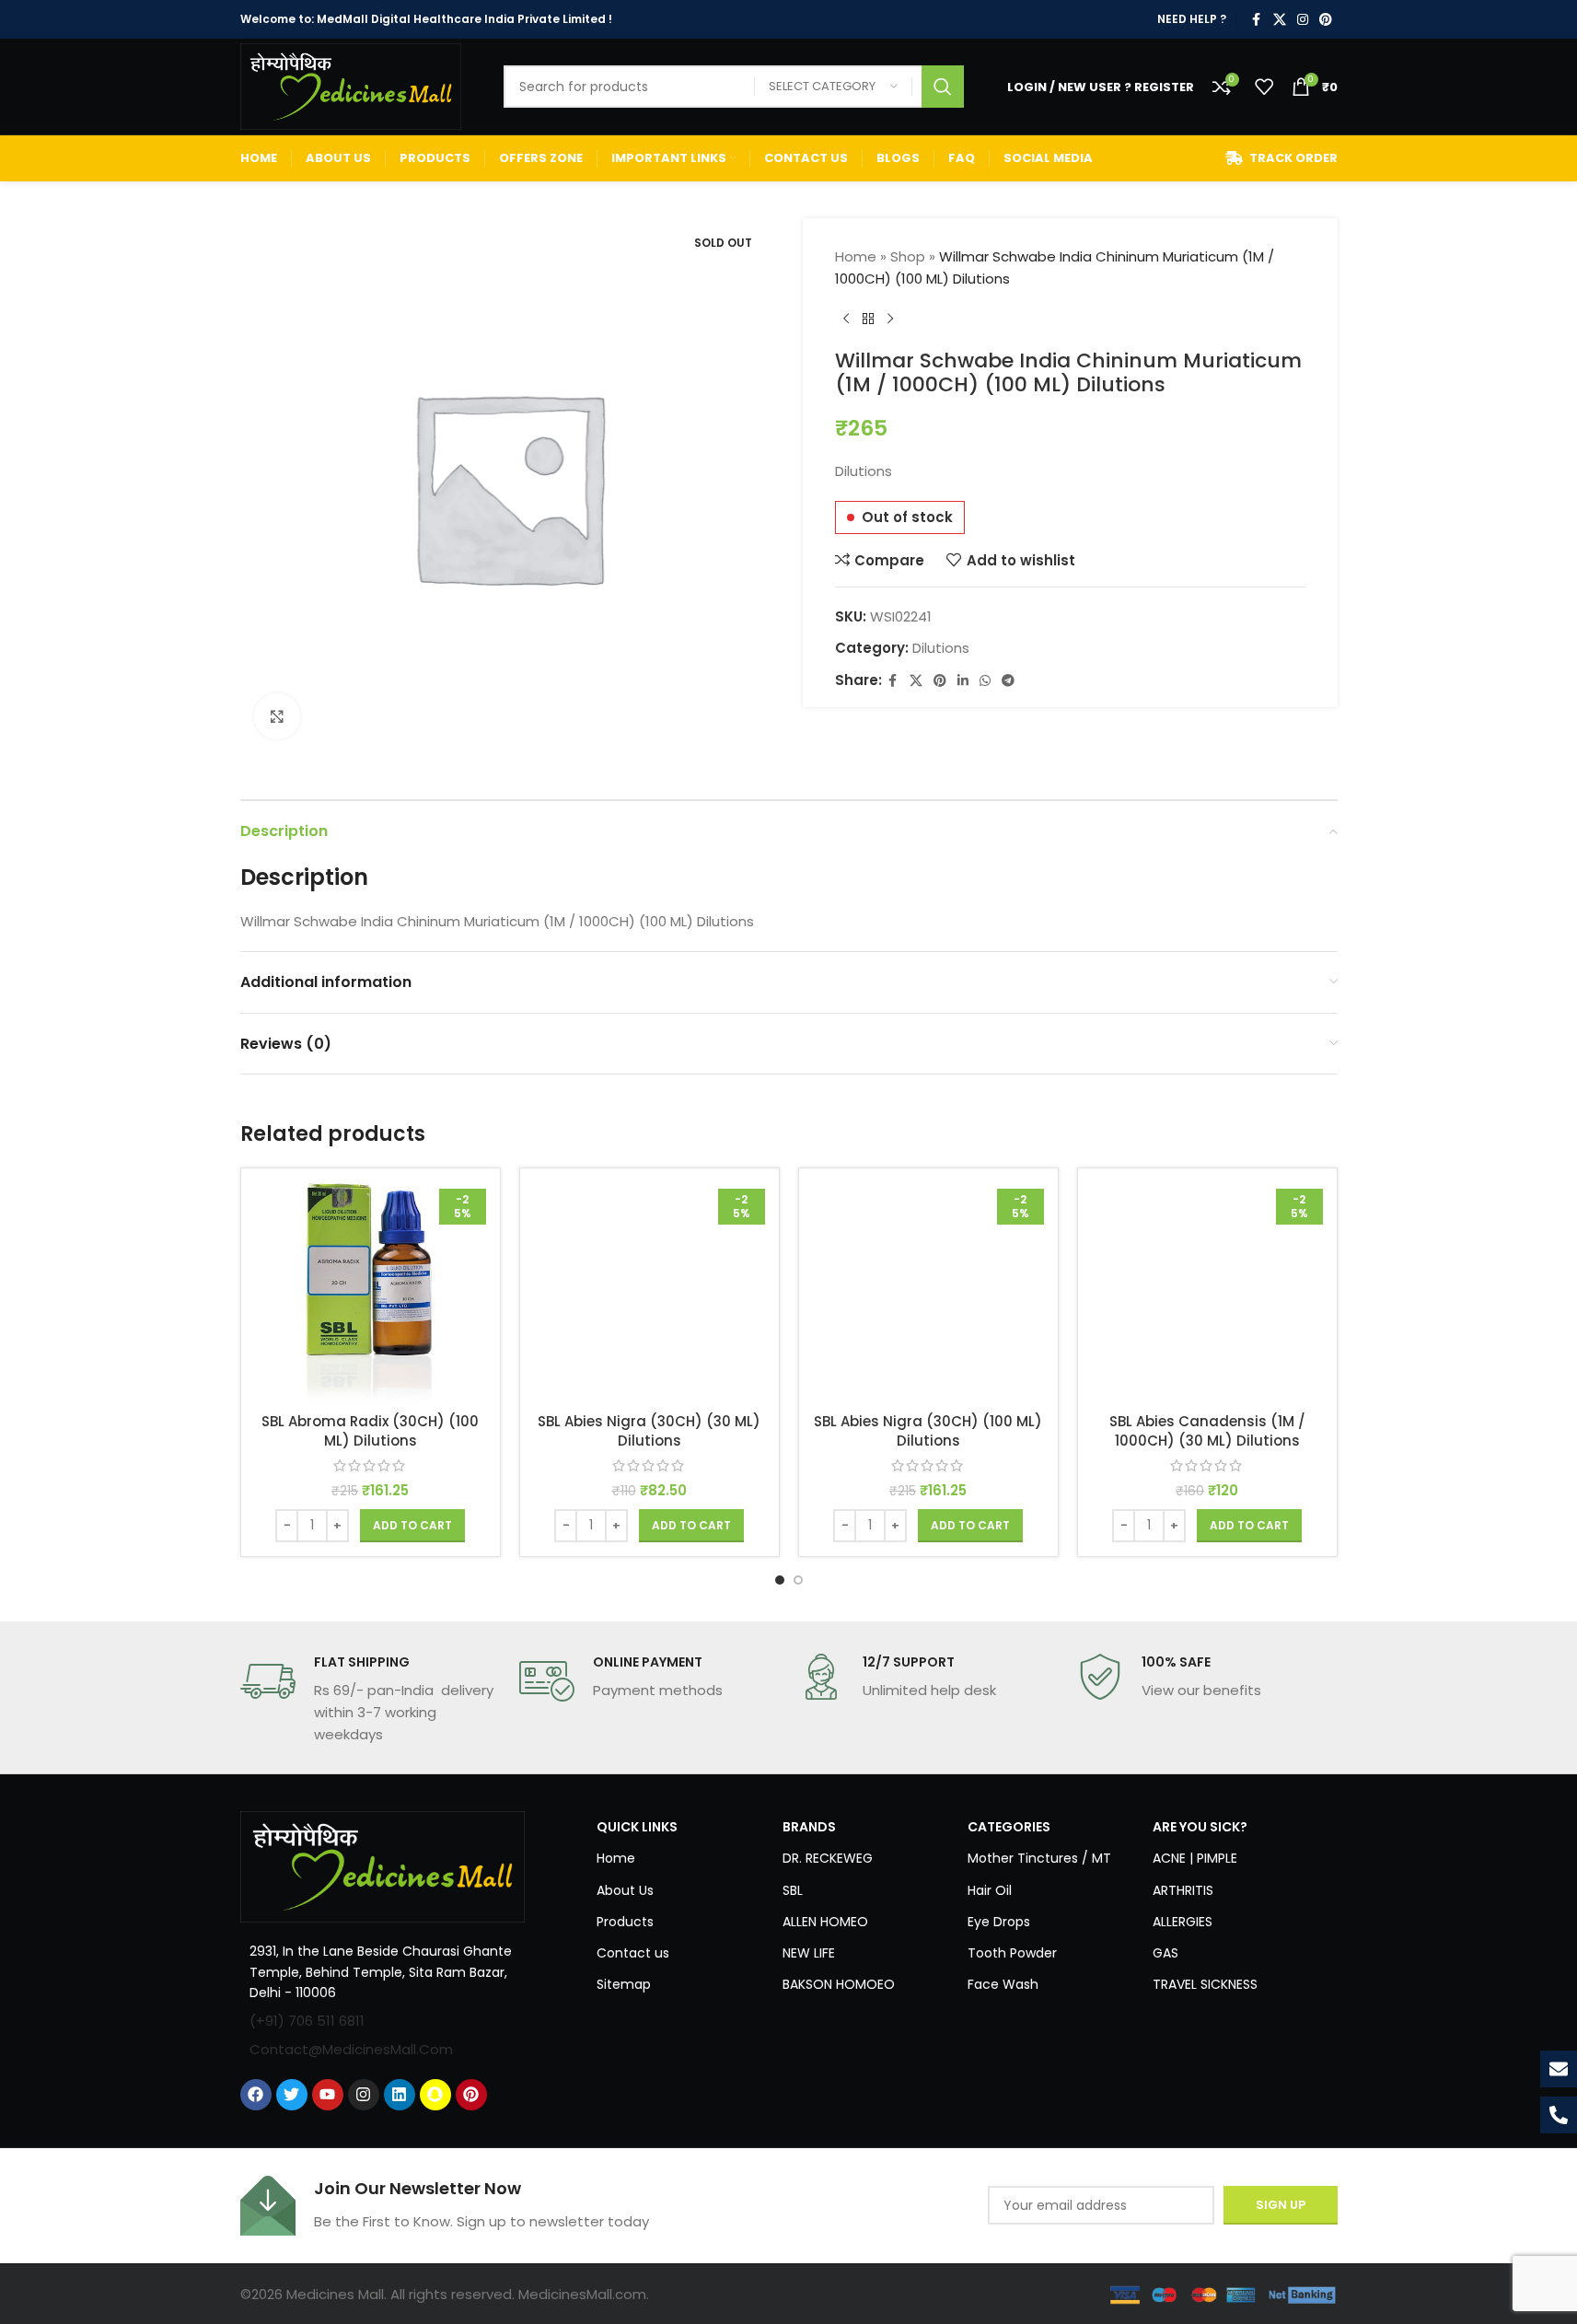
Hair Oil (990, 1890)
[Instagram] (364, 2095)
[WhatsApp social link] (985, 681)
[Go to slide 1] (780, 1580)
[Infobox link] (371, 1700)
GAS (1165, 1953)
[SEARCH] (943, 87)
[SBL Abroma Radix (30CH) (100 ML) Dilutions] (371, 1293)
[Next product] (890, 320)
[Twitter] (292, 2095)
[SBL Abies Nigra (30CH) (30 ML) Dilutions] (649, 1293)
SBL (793, 1890)
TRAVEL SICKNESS (1205, 1984)
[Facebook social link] (1257, 20)
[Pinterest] (471, 2095)
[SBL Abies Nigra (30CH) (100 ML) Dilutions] (928, 1293)
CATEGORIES (1009, 1827)
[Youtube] (328, 2095)
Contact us (633, 1953)
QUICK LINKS (637, 1827)
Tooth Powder (1012, 1953)
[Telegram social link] (1008, 681)
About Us (625, 1890)
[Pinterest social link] (1326, 20)
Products (625, 1922)
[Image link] (383, 1866)
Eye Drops (999, 1922)
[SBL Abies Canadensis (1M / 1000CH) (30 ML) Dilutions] (1207, 1293)
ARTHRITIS (1183, 1890)
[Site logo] (351, 85)
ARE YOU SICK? (1200, 1827)
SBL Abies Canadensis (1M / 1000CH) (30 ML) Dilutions (1207, 1431)
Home (856, 256)
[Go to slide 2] (798, 1580)
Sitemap (624, 1984)
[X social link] (1280, 20)
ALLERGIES (1183, 1922)
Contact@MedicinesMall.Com (351, 2049)
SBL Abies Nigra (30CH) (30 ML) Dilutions (649, 1431)
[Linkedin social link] (963, 681)
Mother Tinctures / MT (1039, 1858)
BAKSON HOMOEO (839, 1984)
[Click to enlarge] (277, 716)
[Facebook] (256, 2095)
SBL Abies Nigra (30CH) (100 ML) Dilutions (928, 1431)
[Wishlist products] (1264, 87)
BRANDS (809, 1827)
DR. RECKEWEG (828, 1858)
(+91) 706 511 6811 (307, 2021)
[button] (412, 1526)
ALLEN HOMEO (825, 1922)
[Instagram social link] (1303, 20)
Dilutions (941, 648)
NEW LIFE (809, 1953)
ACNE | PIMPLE (1195, 1858)
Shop (908, 256)
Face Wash (1003, 1984)
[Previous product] (846, 320)
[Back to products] (868, 320)
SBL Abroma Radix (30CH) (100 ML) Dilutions (370, 1431)
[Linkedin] (400, 2095)
